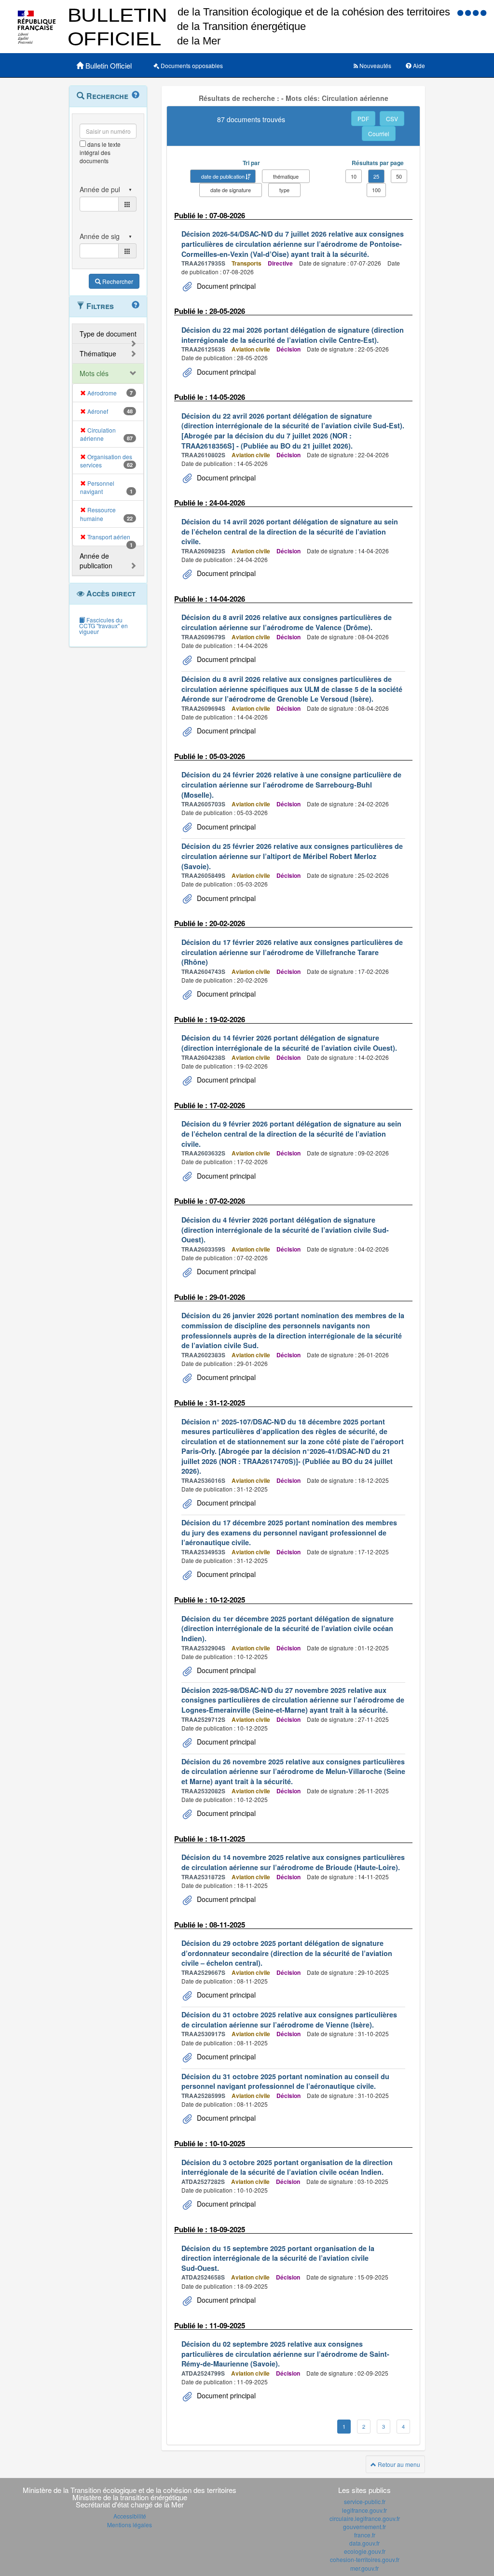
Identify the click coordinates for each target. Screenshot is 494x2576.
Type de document (108, 334)
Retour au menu (398, 2464)
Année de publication (96, 561)
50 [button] (399, 176)
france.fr (365, 2535)
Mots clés (94, 373)
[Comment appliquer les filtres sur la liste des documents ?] (136, 305)
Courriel (379, 134)
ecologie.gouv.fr (365, 2551)
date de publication (223, 176)
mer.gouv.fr (364, 2568)
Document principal (225, 286)
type (284, 190)
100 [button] (376, 190)
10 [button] (354, 176)
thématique (286, 176)
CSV (392, 119)
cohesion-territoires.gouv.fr (365, 2559)
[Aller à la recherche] (477, 12)
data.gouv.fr (364, 2543)
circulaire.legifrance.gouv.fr (365, 2518)
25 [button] (376, 176)
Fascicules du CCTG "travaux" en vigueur (103, 626)
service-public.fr (365, 2501)
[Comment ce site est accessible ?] (461, 12)
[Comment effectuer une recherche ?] (136, 95)
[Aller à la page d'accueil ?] (483, 12)
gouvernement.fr (364, 2527)
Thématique (98, 353)
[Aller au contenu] (469, 12)
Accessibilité (130, 2516)
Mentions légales (130, 2525)
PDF (363, 119)
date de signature (231, 190)
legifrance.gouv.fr (364, 2510)
